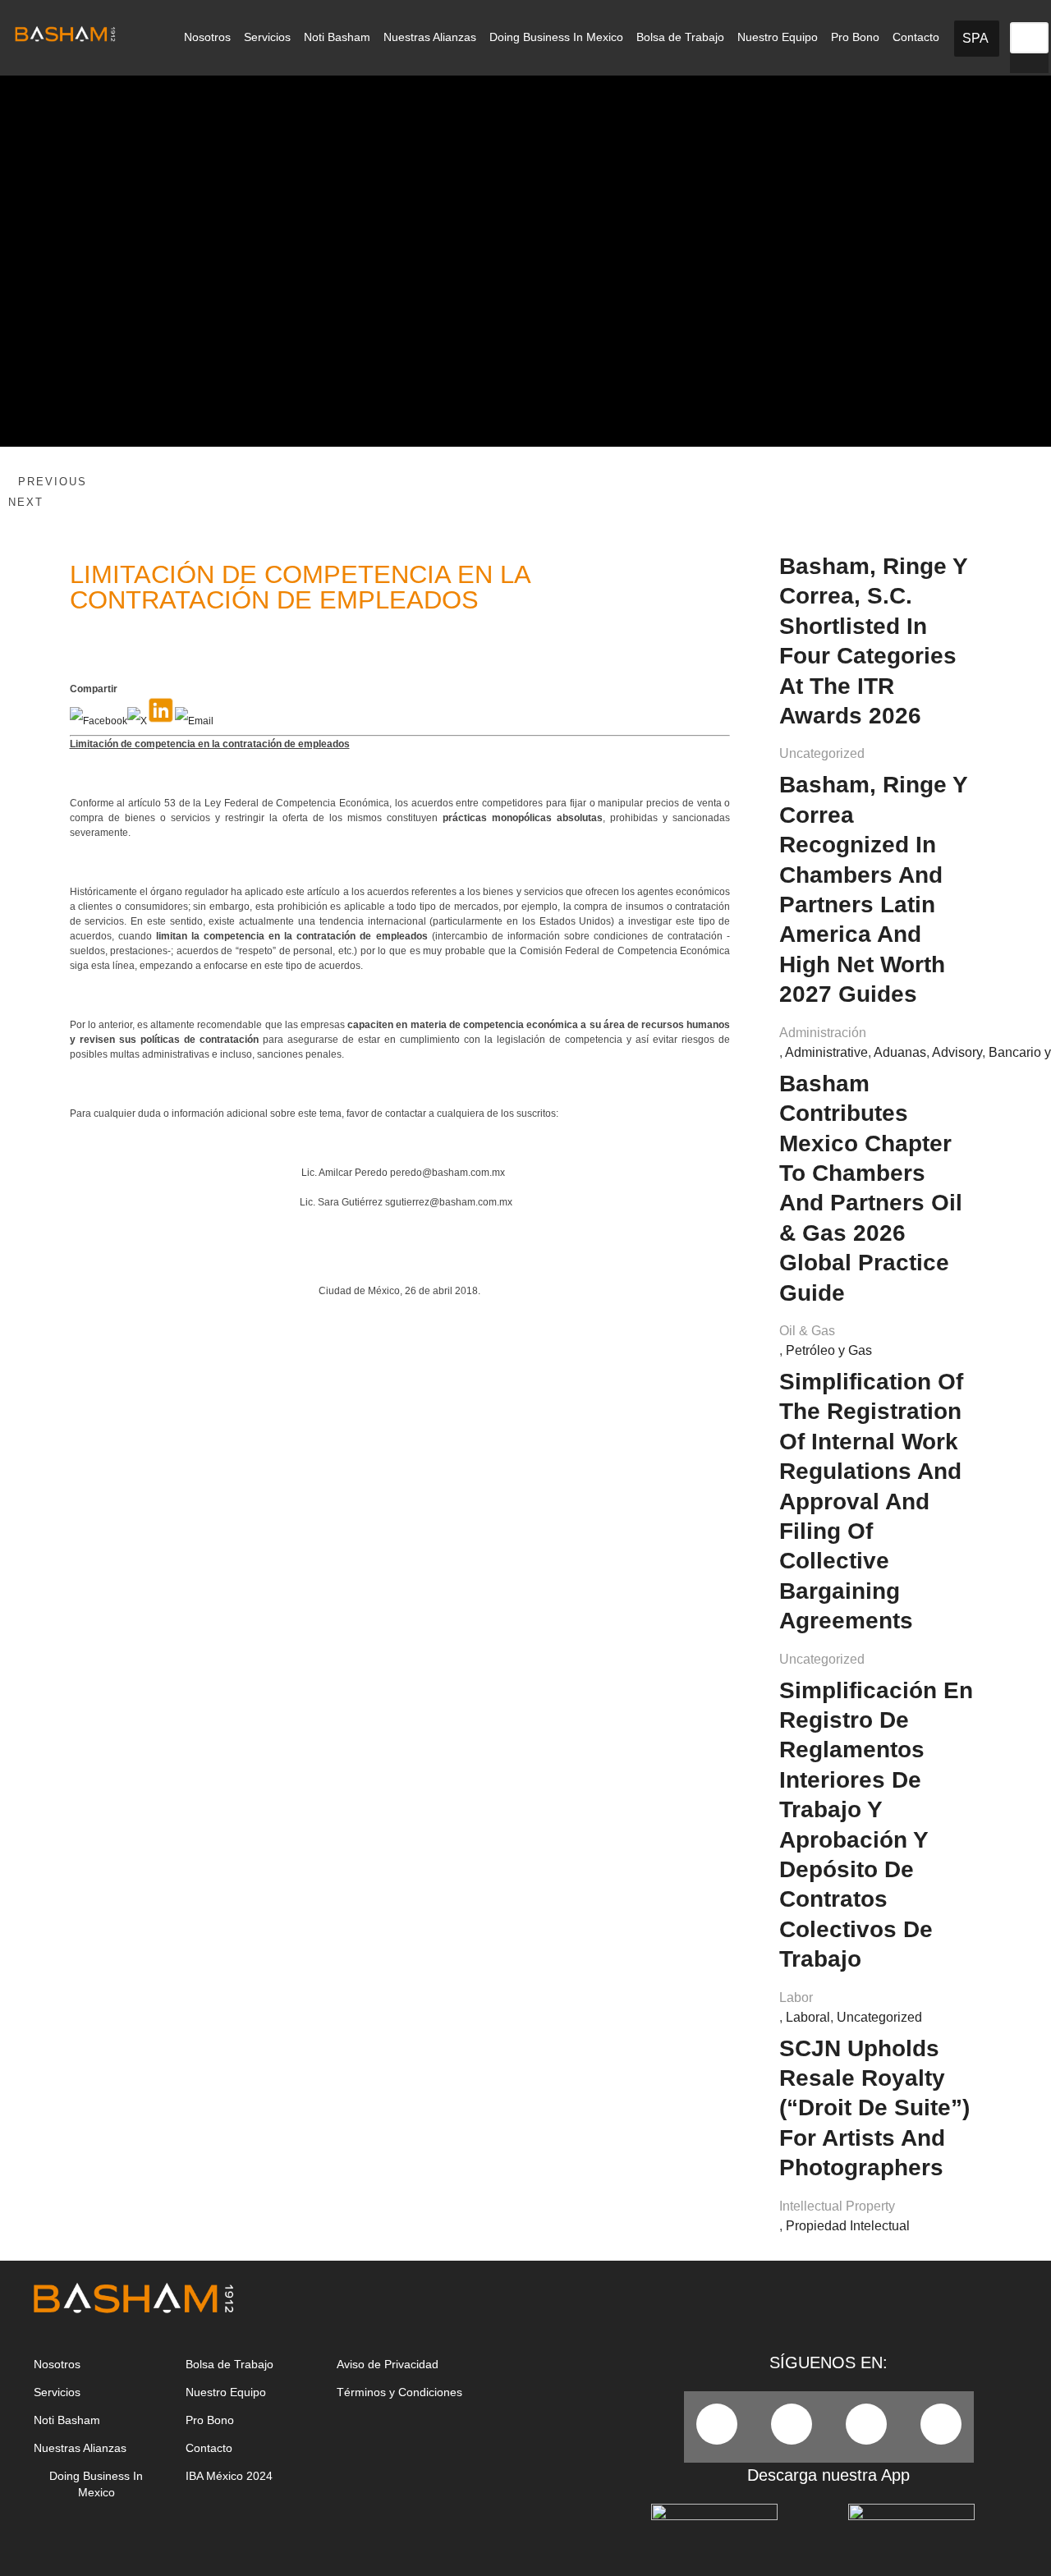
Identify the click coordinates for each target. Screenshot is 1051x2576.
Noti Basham (337, 37)
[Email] (194, 721)
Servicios (267, 37)
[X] (137, 721)
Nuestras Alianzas (430, 37)
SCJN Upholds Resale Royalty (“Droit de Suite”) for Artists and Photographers (874, 2108)
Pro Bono (855, 37)
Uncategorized (822, 753)
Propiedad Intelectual (848, 2226)
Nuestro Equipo (778, 37)
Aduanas (900, 1052)
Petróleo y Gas (829, 1350)
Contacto (916, 37)
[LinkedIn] (161, 721)
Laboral (808, 2017)
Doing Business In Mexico (556, 37)
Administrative (826, 1052)
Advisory (957, 1052)
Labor (796, 1997)
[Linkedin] (866, 2424)
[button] (1029, 12)
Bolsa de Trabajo (680, 37)
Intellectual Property (837, 2206)
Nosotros (207, 37)
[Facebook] (99, 721)
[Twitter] (792, 2424)
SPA (975, 38)
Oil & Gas (807, 1331)
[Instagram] (941, 2424)
